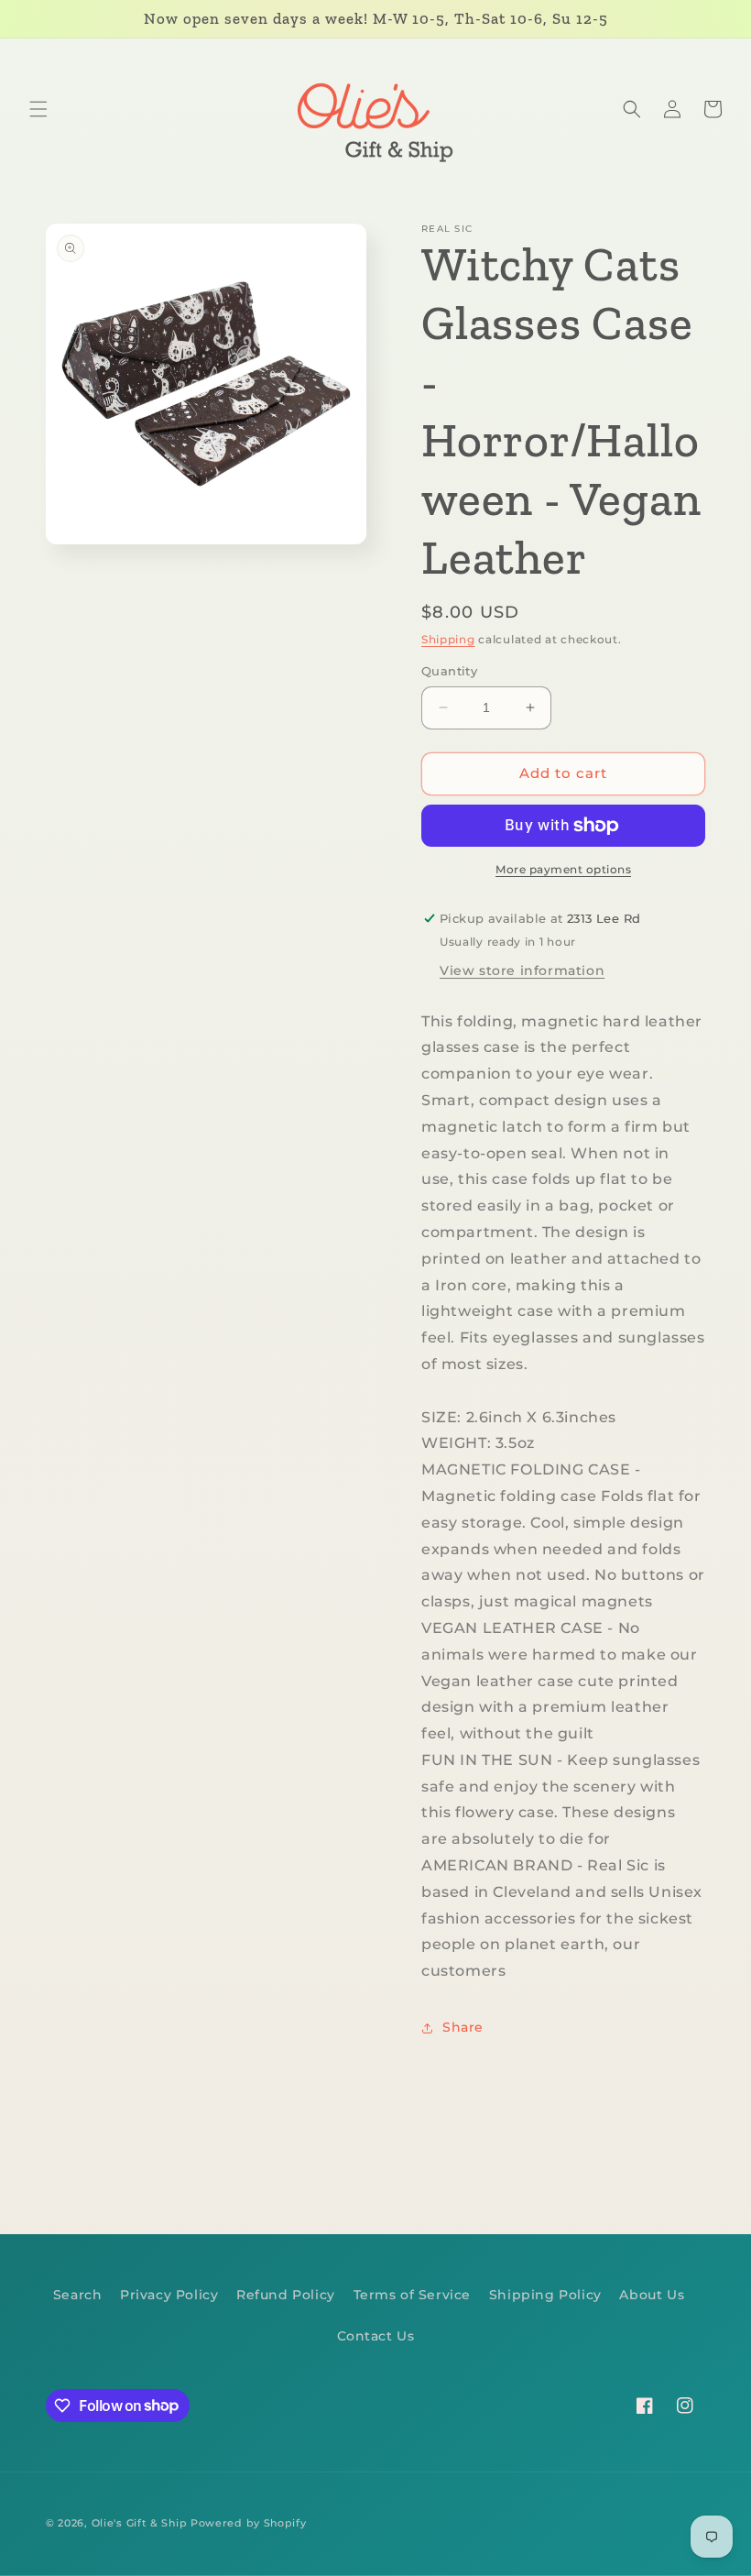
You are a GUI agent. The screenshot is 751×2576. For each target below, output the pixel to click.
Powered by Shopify (249, 2523)
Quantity (449, 671)
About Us (652, 2295)
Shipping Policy (545, 2295)
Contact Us (376, 2336)
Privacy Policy (169, 2295)
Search (78, 2295)
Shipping (448, 639)
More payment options (563, 869)
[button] (38, 109)
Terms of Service (413, 2295)
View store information (522, 970)
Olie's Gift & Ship (140, 2523)
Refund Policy (286, 2295)
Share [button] (463, 2027)
